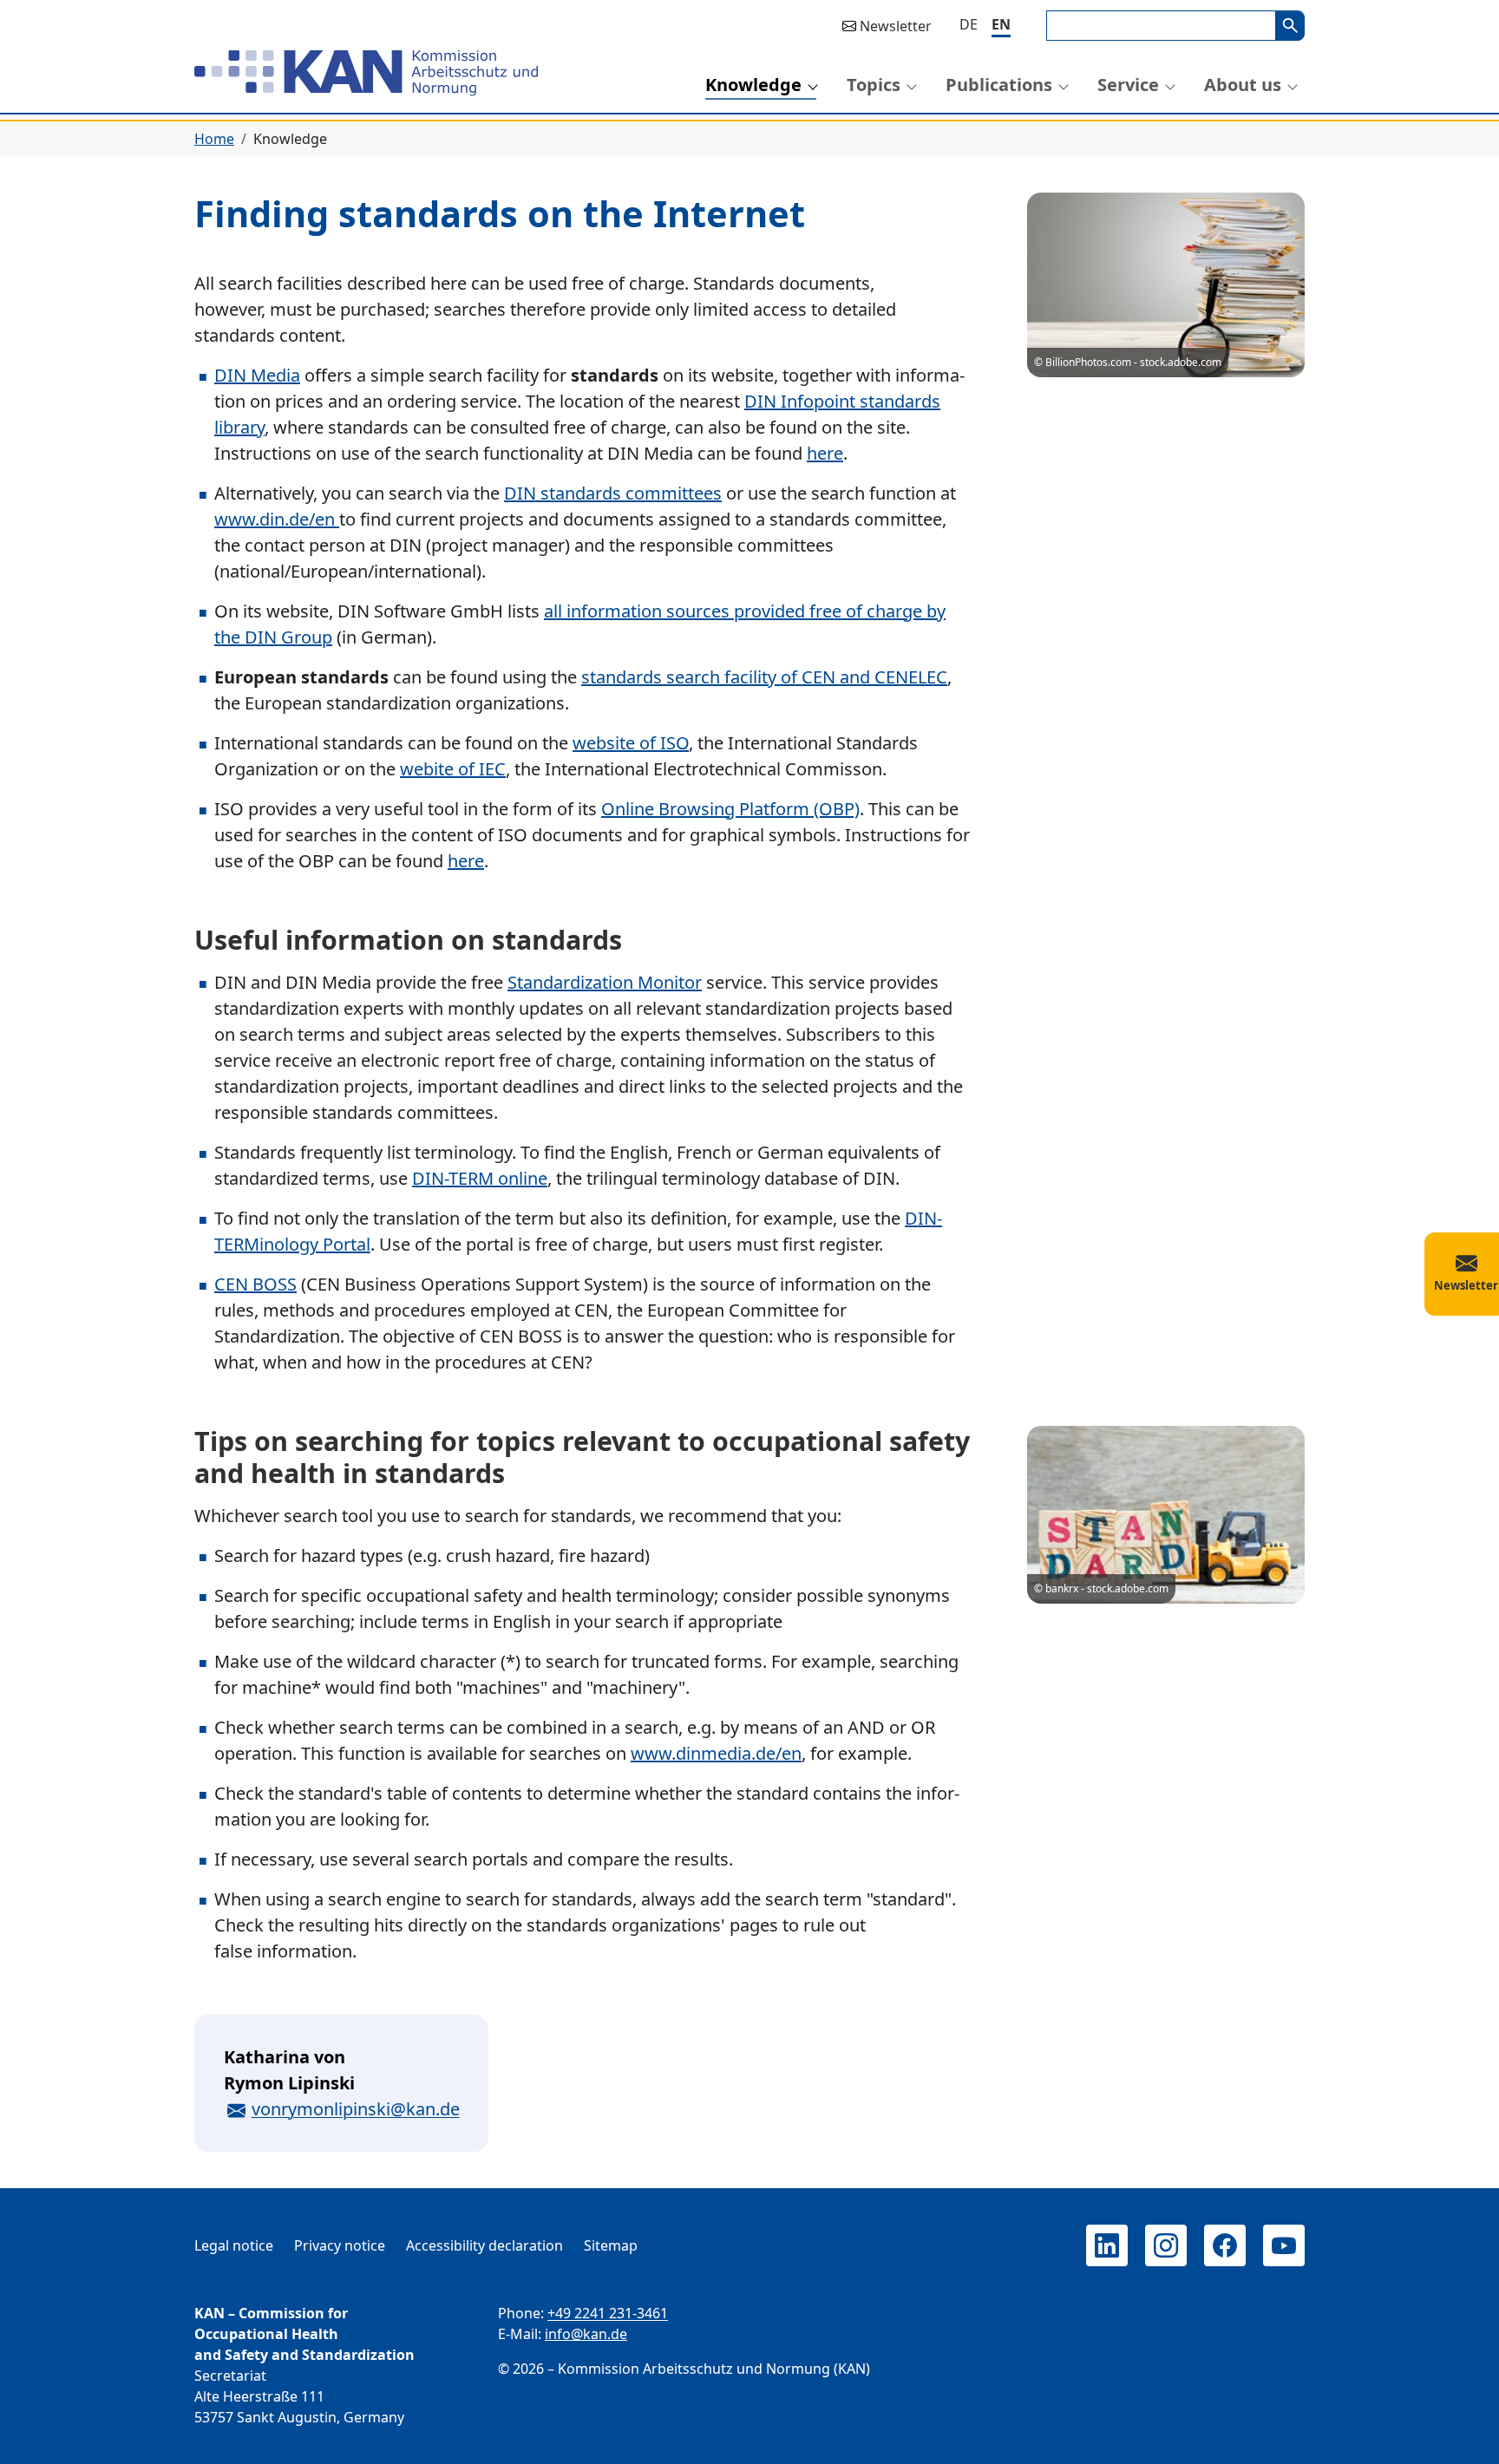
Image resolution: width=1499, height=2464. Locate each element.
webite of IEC (453, 769)
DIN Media (257, 375)
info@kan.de (586, 2334)
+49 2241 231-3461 (608, 2313)
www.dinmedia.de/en (716, 1753)
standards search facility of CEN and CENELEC (764, 677)
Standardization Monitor (605, 982)
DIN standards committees (613, 493)
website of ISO (631, 743)
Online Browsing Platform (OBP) (730, 809)
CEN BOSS (255, 1284)
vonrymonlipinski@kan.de (356, 2109)
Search (1290, 26)
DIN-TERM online (480, 1178)
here (825, 453)
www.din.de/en (277, 519)
